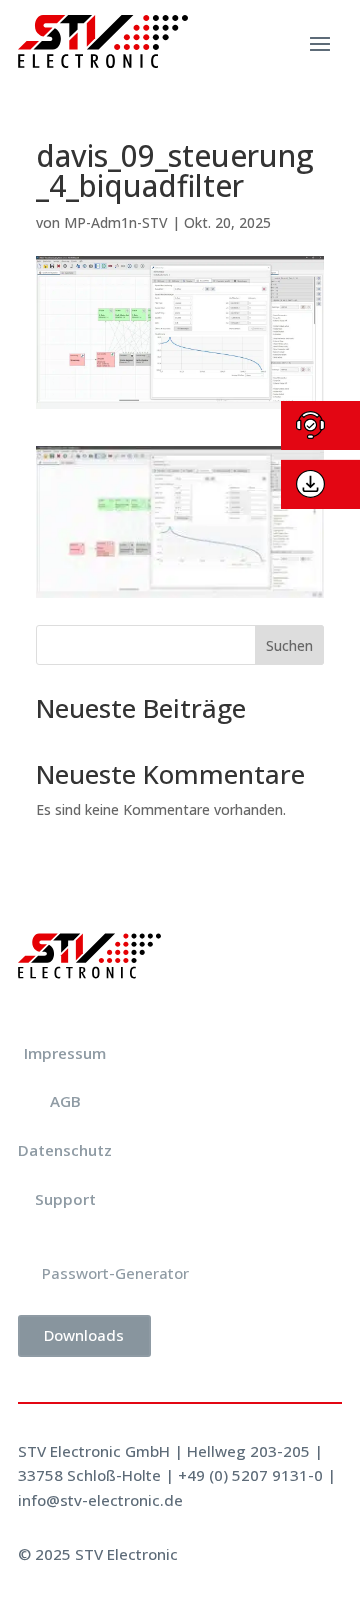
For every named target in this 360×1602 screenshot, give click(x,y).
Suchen (289, 645)
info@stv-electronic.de (100, 1500)
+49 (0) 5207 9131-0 (250, 1475)
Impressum (65, 1053)
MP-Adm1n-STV (116, 222)
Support (65, 1199)
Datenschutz (65, 1150)
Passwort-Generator (115, 1273)
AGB (65, 1101)
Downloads (84, 1335)
